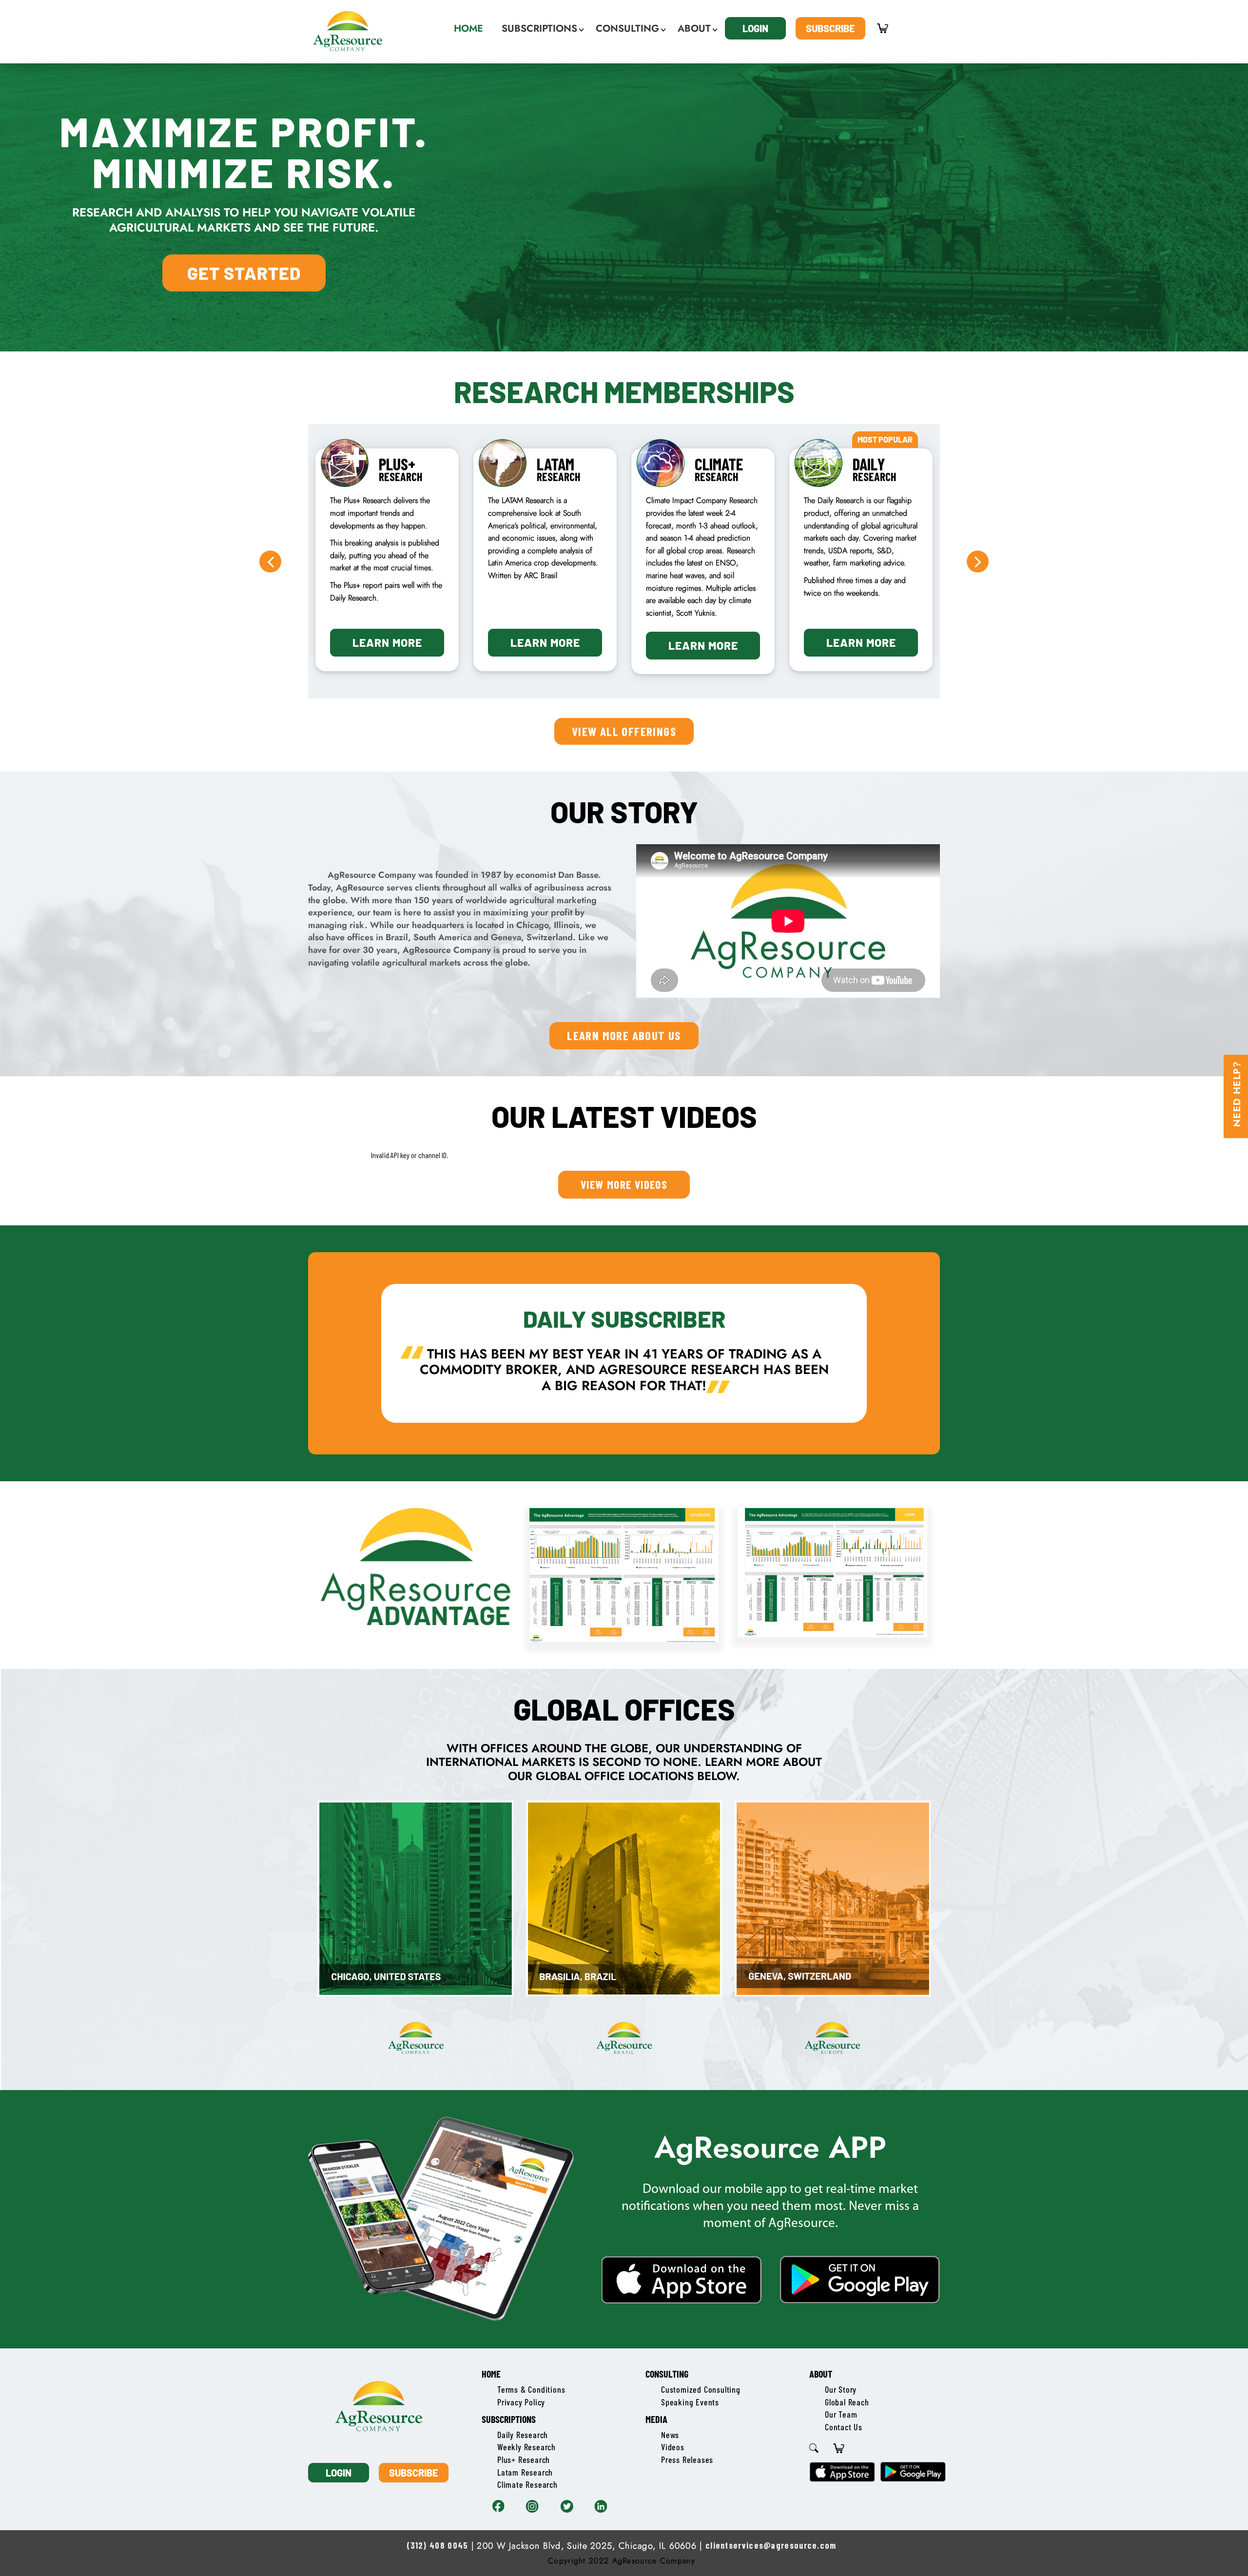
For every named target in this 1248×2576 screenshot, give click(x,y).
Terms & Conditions (531, 2389)
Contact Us (844, 2427)
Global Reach (847, 2402)
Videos (673, 2447)
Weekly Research (526, 2447)
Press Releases (687, 2460)
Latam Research (525, 2472)
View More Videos (624, 1184)
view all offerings (624, 731)
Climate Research (527, 2484)
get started (244, 273)
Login (755, 28)
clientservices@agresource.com (771, 2545)
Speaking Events (690, 2402)
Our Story (841, 2389)
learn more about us (624, 1035)
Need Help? (1237, 1094)
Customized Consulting (701, 2389)
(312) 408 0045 (437, 2545)
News (670, 2435)
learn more (387, 642)
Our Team (841, 2414)
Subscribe (830, 28)
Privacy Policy (521, 2402)
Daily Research (523, 2435)
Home (491, 2374)
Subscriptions (509, 2419)
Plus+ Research (524, 2460)
